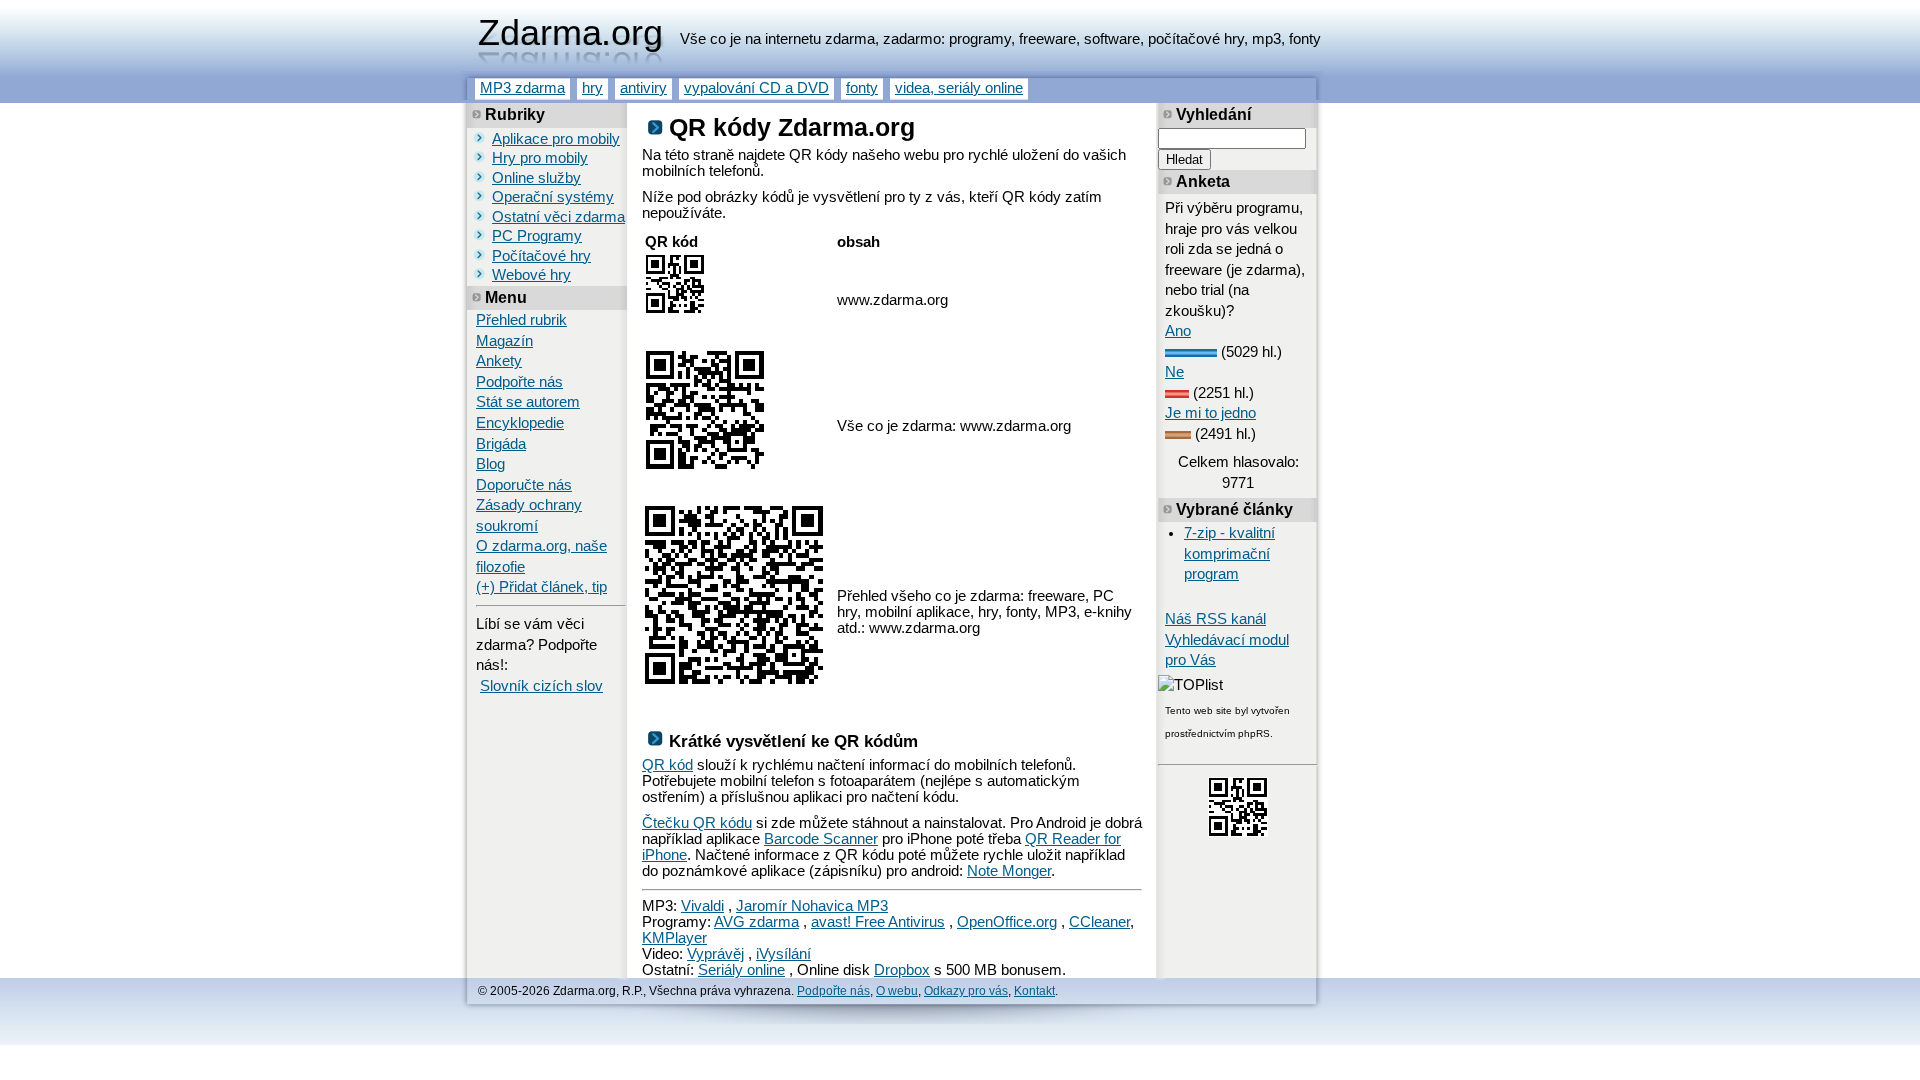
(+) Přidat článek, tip (541, 587)
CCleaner (1099, 922)
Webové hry (531, 275)
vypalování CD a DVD (756, 88)
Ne (1174, 372)
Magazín (504, 341)
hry (592, 88)
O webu (897, 991)
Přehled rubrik (521, 320)
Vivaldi (702, 906)
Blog (490, 464)
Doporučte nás (524, 485)
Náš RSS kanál (1215, 619)
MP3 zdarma (522, 88)
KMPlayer (674, 938)
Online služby (536, 178)
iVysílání (783, 954)
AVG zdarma (756, 922)
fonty (862, 88)
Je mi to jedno (1210, 413)
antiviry (643, 88)
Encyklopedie (520, 423)
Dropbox (902, 970)
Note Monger (1009, 871)
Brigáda (501, 444)
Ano (1178, 331)
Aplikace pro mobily (556, 139)
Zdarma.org (570, 33)
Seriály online (741, 970)
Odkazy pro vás (966, 991)
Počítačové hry (541, 256)
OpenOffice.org (1007, 922)
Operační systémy (553, 197)
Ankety (499, 361)
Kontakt (1034, 991)
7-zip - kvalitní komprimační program (1229, 553)
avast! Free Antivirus (878, 922)
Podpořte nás (519, 382)
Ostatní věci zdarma (558, 217)
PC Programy (537, 236)
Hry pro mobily (540, 158)
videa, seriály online (959, 88)
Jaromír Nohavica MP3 (812, 906)
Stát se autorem (528, 402)
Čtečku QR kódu (697, 823)
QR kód (667, 765)
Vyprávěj (715, 954)
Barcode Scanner (821, 839)
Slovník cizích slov (541, 686)
